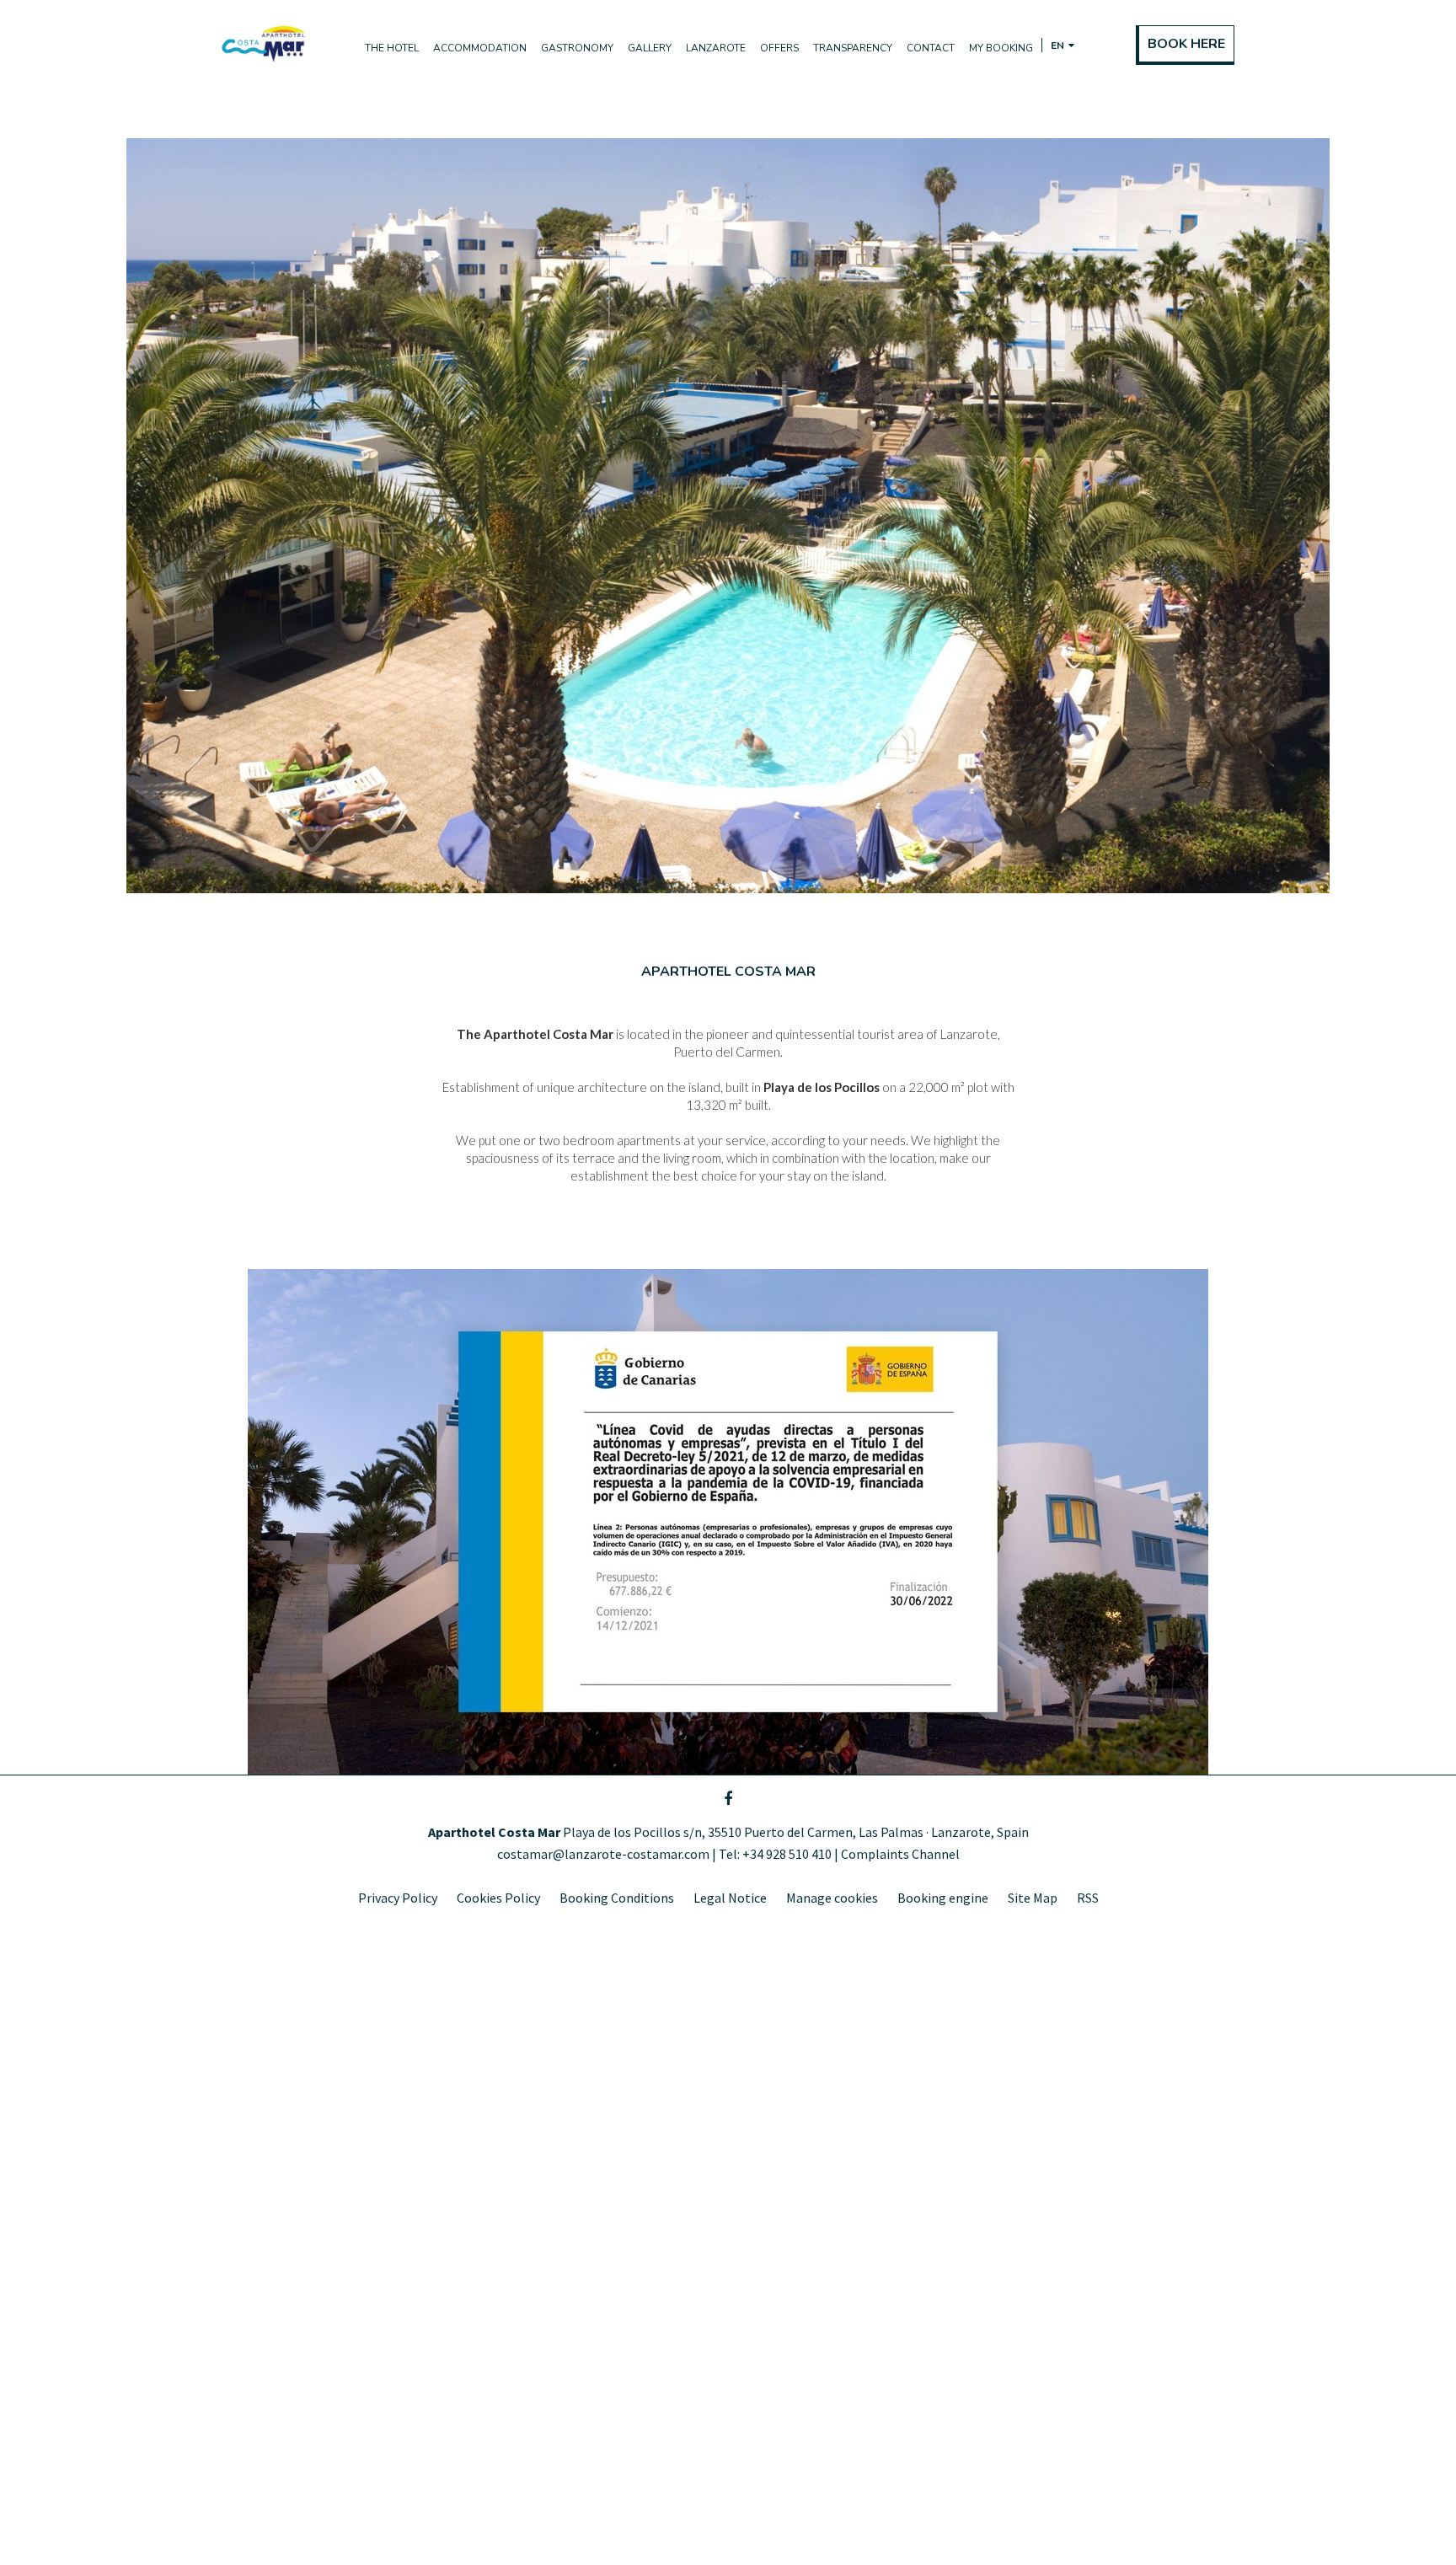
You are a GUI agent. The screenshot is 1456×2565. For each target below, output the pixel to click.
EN (1073, 62)
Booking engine (943, 1898)
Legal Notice (730, 1898)
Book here (1186, 44)
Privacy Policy (398, 1898)
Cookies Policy (498, 1898)
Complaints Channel (900, 1854)
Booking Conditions (617, 1898)
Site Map (1033, 1898)
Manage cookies (832, 1898)
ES (1055, 62)
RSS (1088, 1898)
